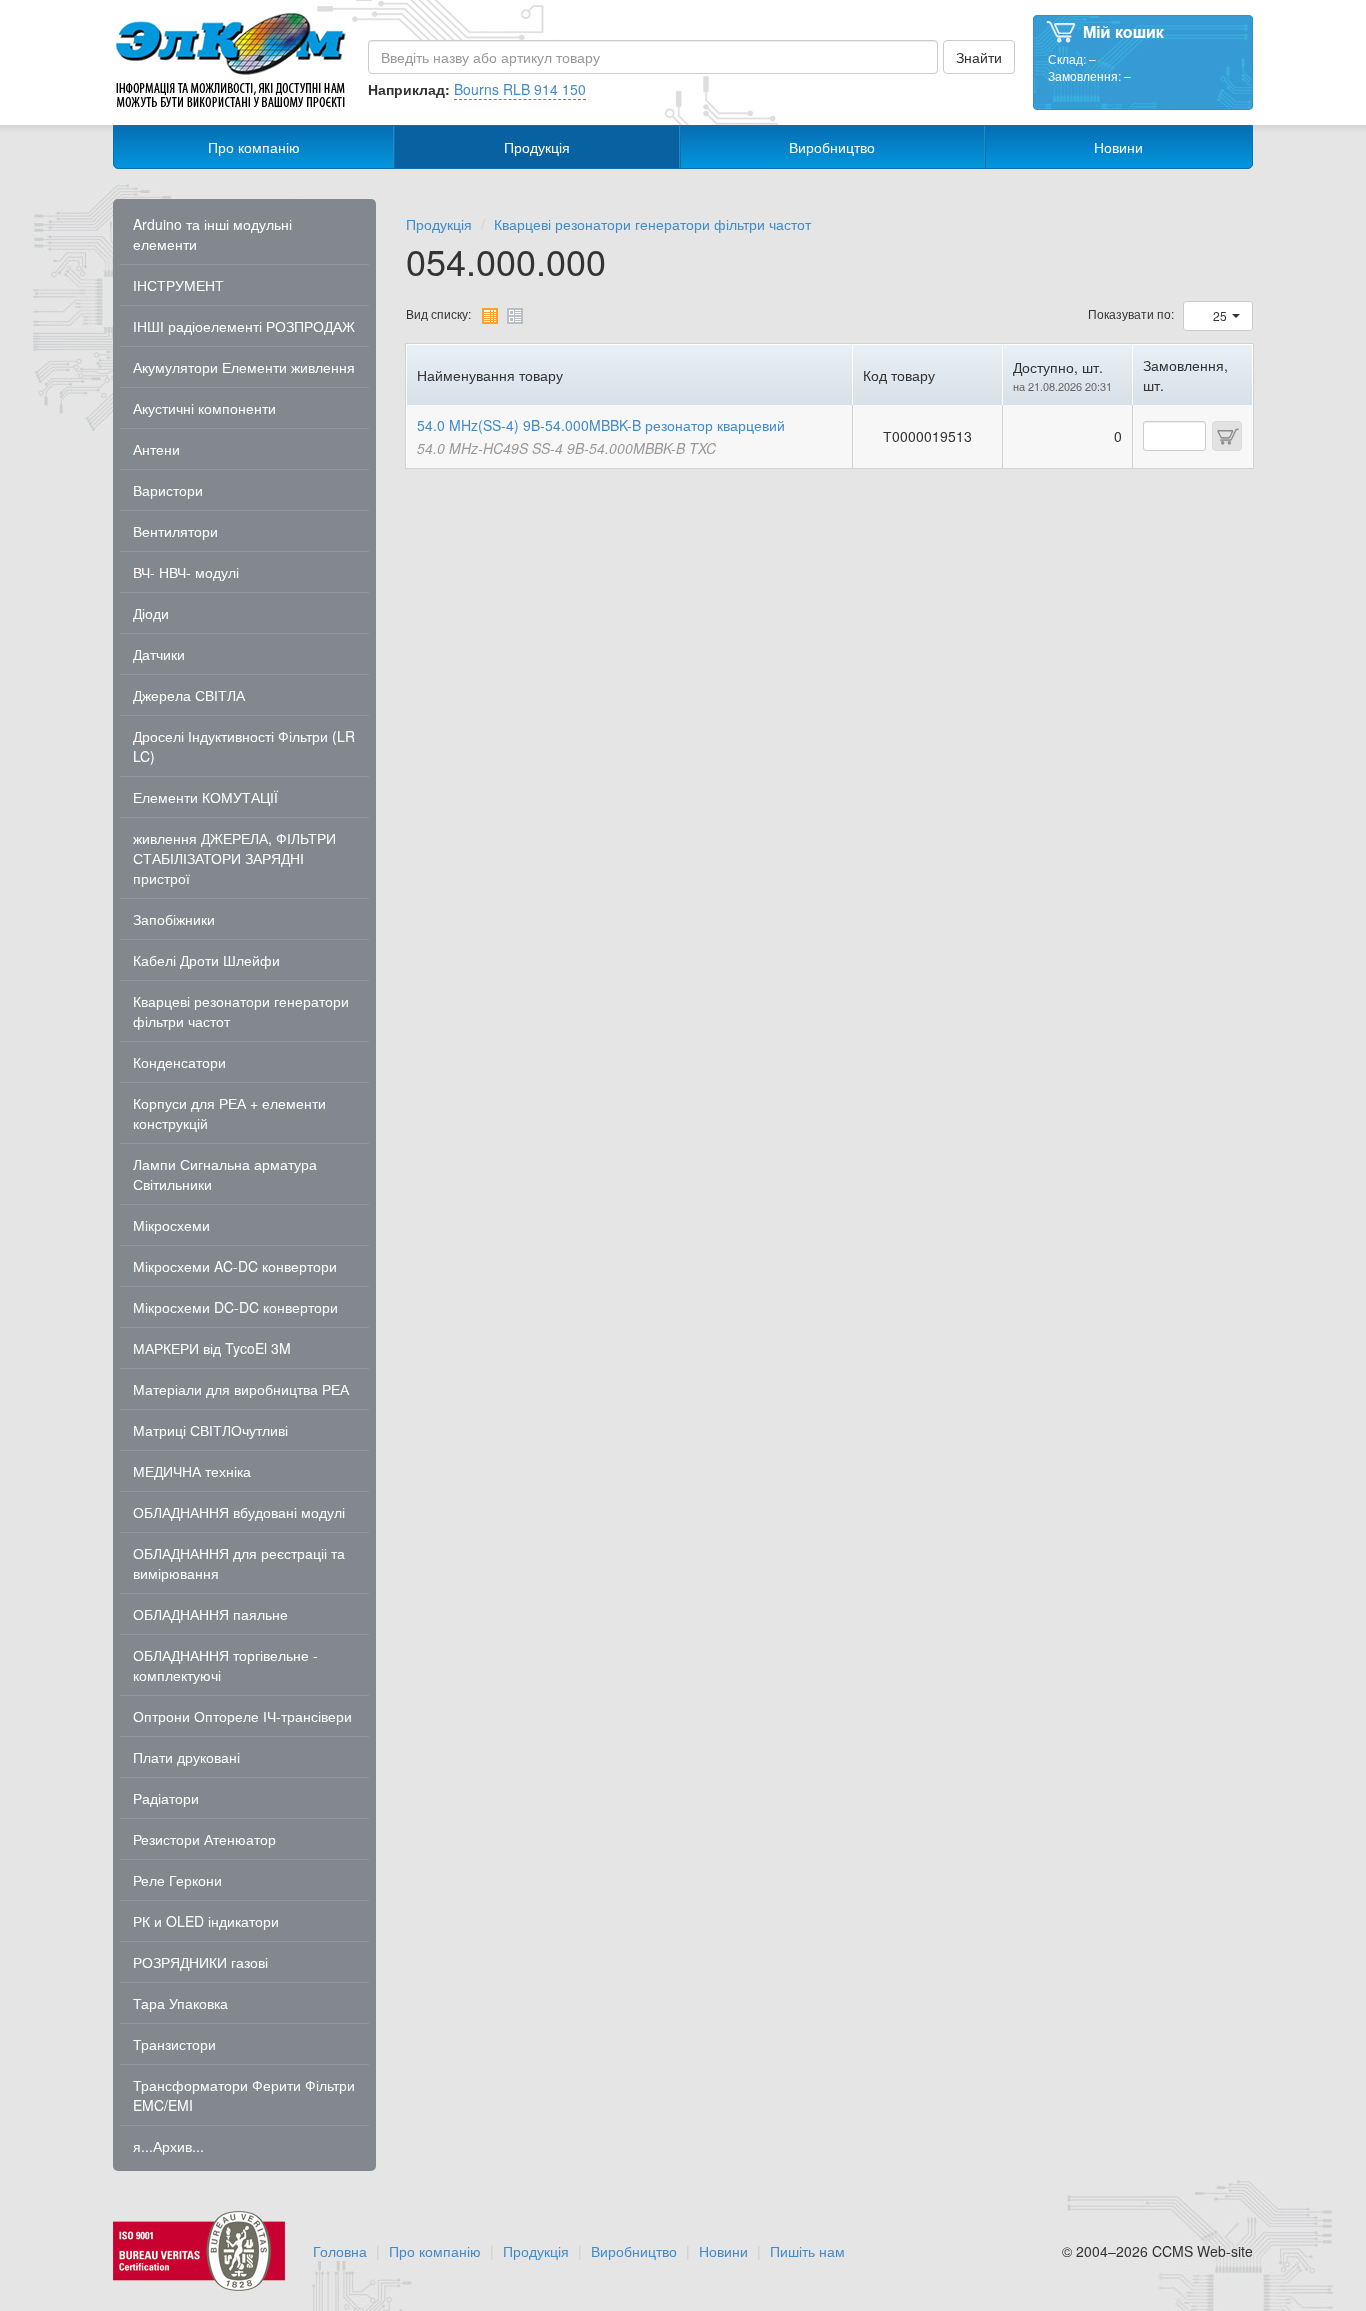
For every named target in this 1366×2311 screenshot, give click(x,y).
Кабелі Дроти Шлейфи (206, 960)
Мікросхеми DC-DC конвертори (235, 1307)
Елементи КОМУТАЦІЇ (205, 797)
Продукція (537, 147)
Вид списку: (438, 313)
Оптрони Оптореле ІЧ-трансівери (242, 1716)
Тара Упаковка (180, 2003)
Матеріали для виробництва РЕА (241, 1389)
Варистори (168, 490)
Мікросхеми (171, 1225)
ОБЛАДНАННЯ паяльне (210, 1614)
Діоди (151, 613)
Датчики (159, 654)
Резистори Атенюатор (204, 1839)
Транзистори (174, 2044)
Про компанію (254, 147)
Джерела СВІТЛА (189, 695)
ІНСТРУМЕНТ (178, 285)
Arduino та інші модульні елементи (212, 234)
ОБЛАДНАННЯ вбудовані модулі (239, 1512)
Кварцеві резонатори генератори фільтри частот (241, 1011)
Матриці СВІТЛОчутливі (210, 1430)
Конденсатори (179, 1062)
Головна (340, 2251)
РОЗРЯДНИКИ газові (200, 1962)
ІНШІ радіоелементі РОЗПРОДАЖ (244, 326)
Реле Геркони (177, 1880)
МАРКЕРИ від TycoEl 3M (212, 1348)
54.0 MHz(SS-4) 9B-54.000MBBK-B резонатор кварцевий (601, 425)
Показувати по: (1131, 313)
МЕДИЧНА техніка (192, 1471)
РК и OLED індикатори (206, 1921)
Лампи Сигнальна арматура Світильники (225, 1174)
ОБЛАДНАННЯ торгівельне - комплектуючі (225, 1665)
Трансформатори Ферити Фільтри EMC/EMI (244, 2095)
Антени (156, 449)
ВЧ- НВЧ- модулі (186, 572)
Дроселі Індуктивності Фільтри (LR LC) (244, 746)
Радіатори (166, 1798)
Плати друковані (186, 1757)
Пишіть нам (807, 2251)
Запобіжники (174, 919)
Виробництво (832, 147)
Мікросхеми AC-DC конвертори (235, 1266)
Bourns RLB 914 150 (520, 89)
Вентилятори (175, 531)
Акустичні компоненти (204, 408)
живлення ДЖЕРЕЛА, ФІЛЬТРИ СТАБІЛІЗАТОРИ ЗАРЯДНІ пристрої (234, 858)
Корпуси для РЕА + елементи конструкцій (229, 1113)
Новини (1118, 147)
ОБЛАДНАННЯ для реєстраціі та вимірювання (239, 1563)
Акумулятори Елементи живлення (244, 367)
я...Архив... (168, 2146)
